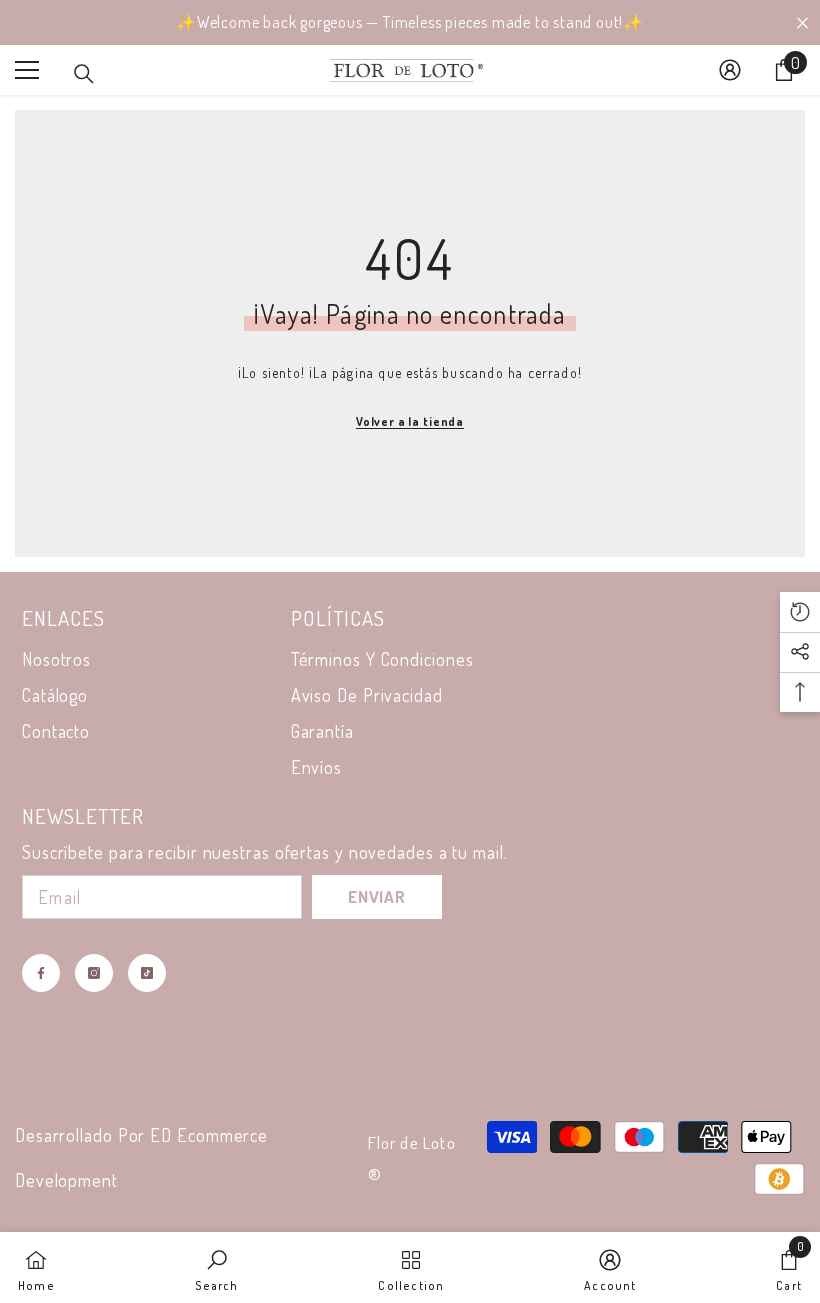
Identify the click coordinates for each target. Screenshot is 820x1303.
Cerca (802, 22)
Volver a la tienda (410, 421)
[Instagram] (94, 973)
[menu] (27, 70)
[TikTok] (147, 973)
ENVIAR (377, 896)
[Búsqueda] (84, 74)
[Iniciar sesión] (730, 70)
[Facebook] (41, 973)
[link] (217, 1267)
